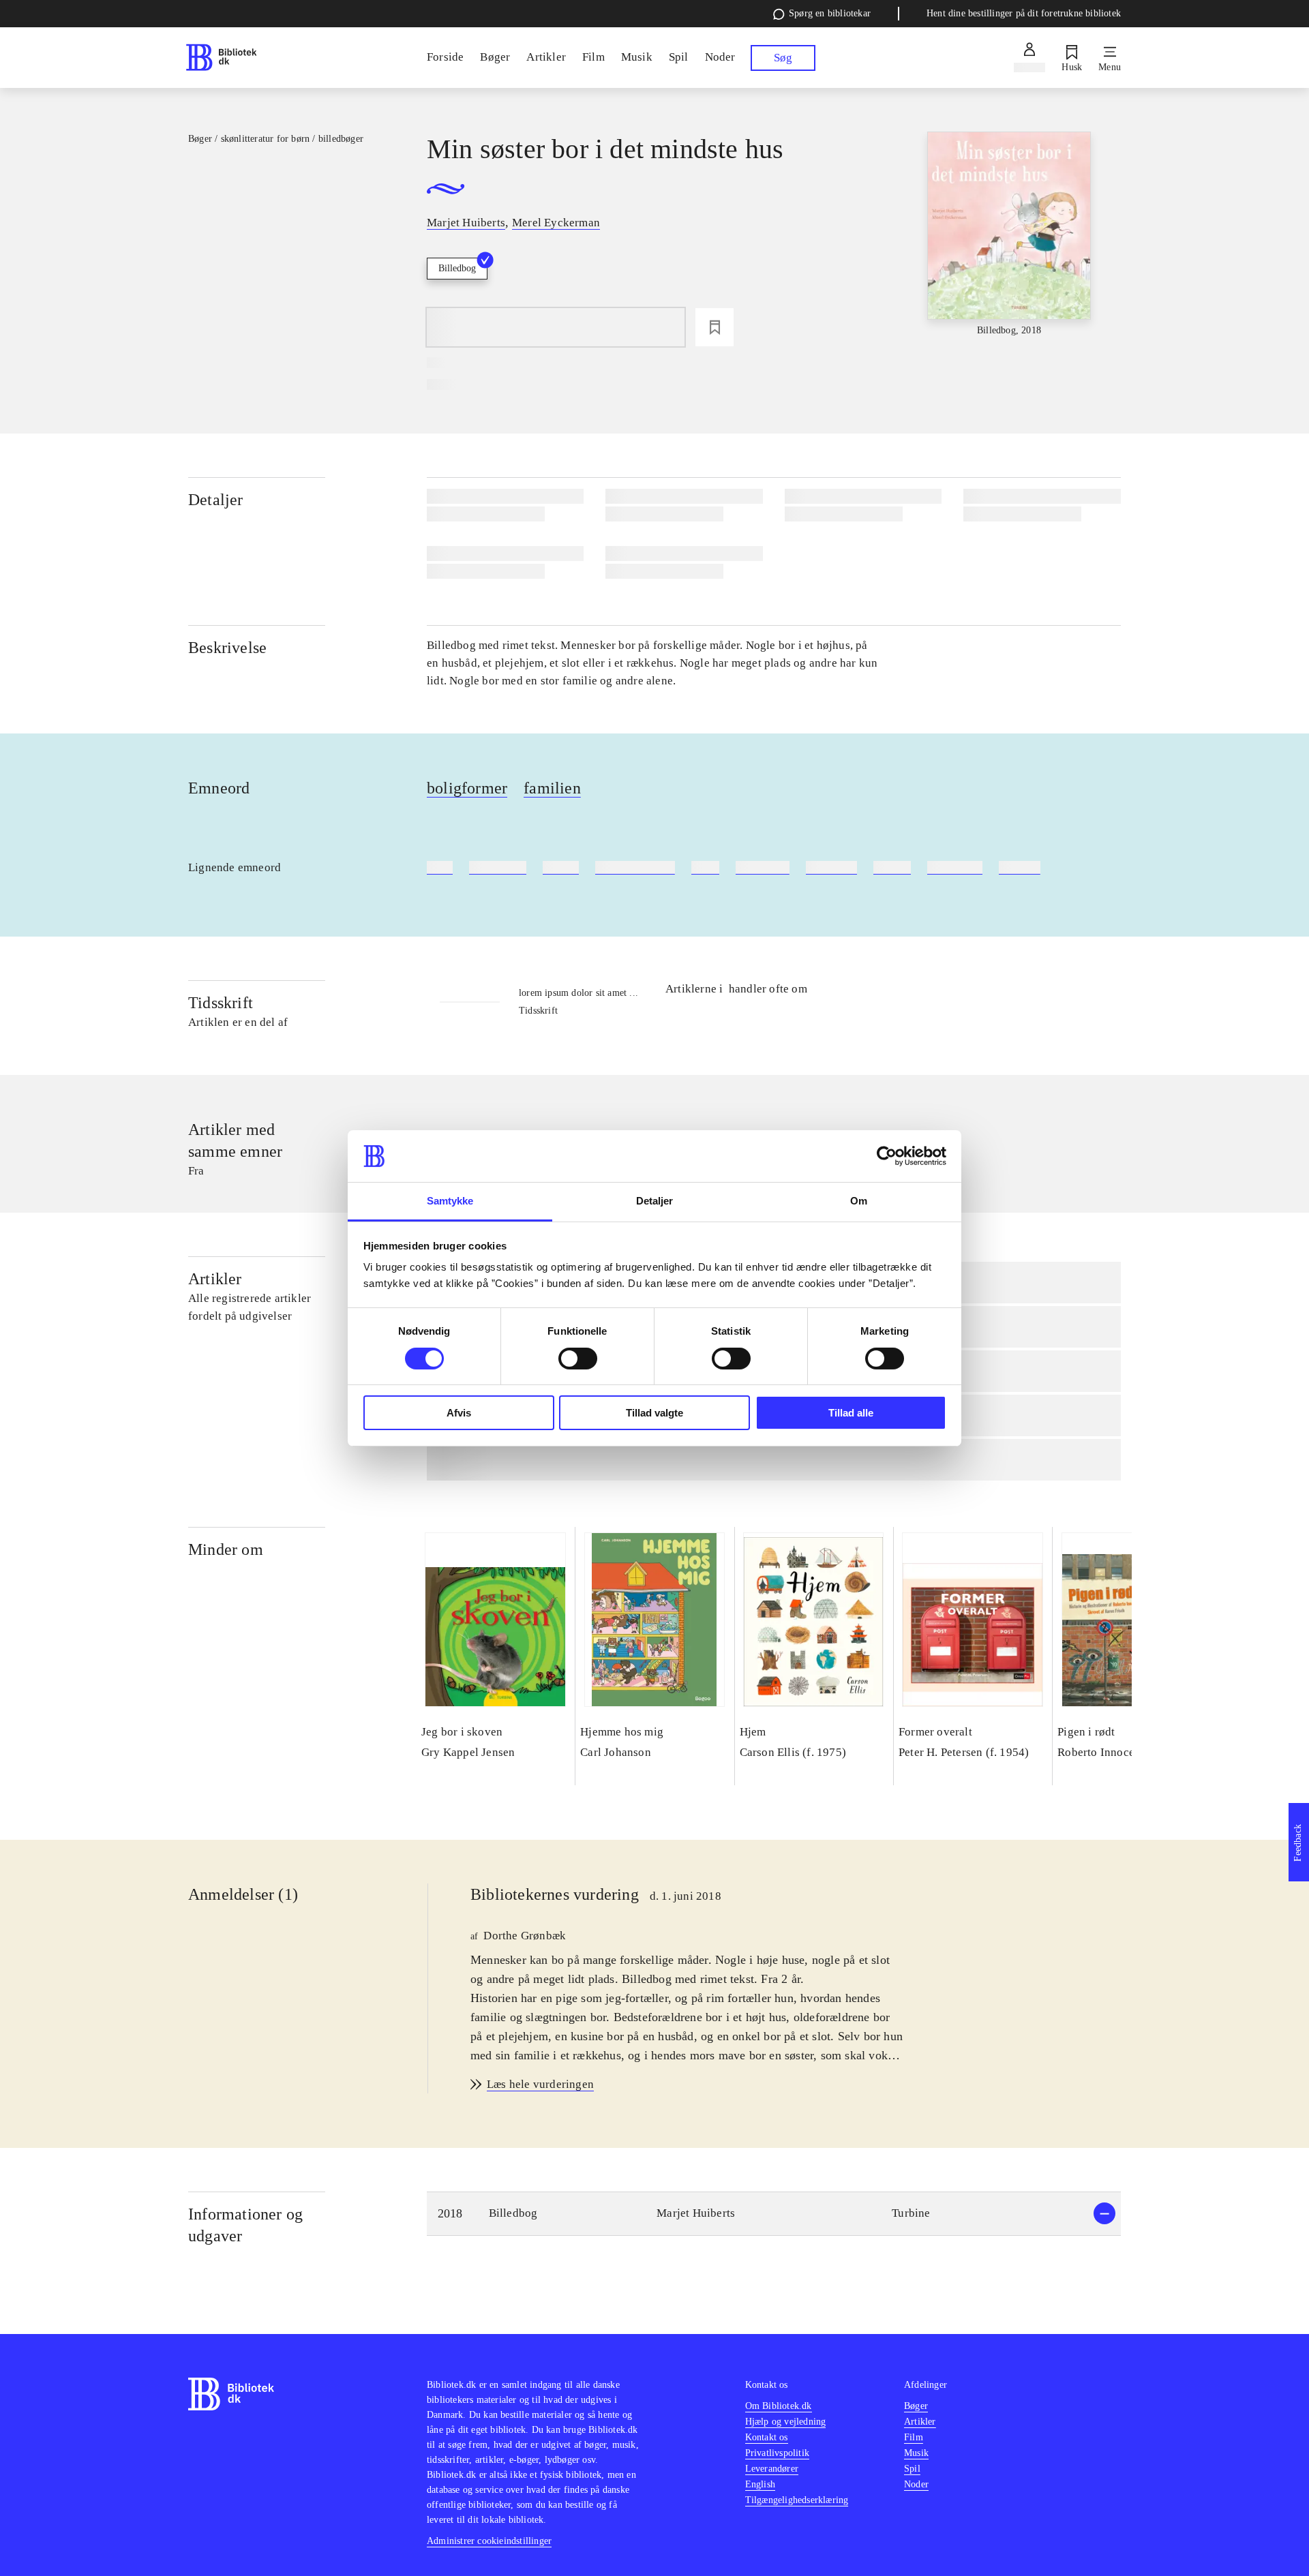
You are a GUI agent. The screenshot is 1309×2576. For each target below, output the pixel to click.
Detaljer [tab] (655, 1201)
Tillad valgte (654, 1413)
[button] (774, 2214)
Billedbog (457, 268)
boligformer (467, 788)
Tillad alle (851, 1413)
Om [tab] (859, 1201)
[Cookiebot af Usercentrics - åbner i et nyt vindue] (887, 1156)
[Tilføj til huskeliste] (714, 327)
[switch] (578, 1359)
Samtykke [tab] (450, 1201)
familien (552, 788)
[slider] (1009, 235)
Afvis (459, 1413)
